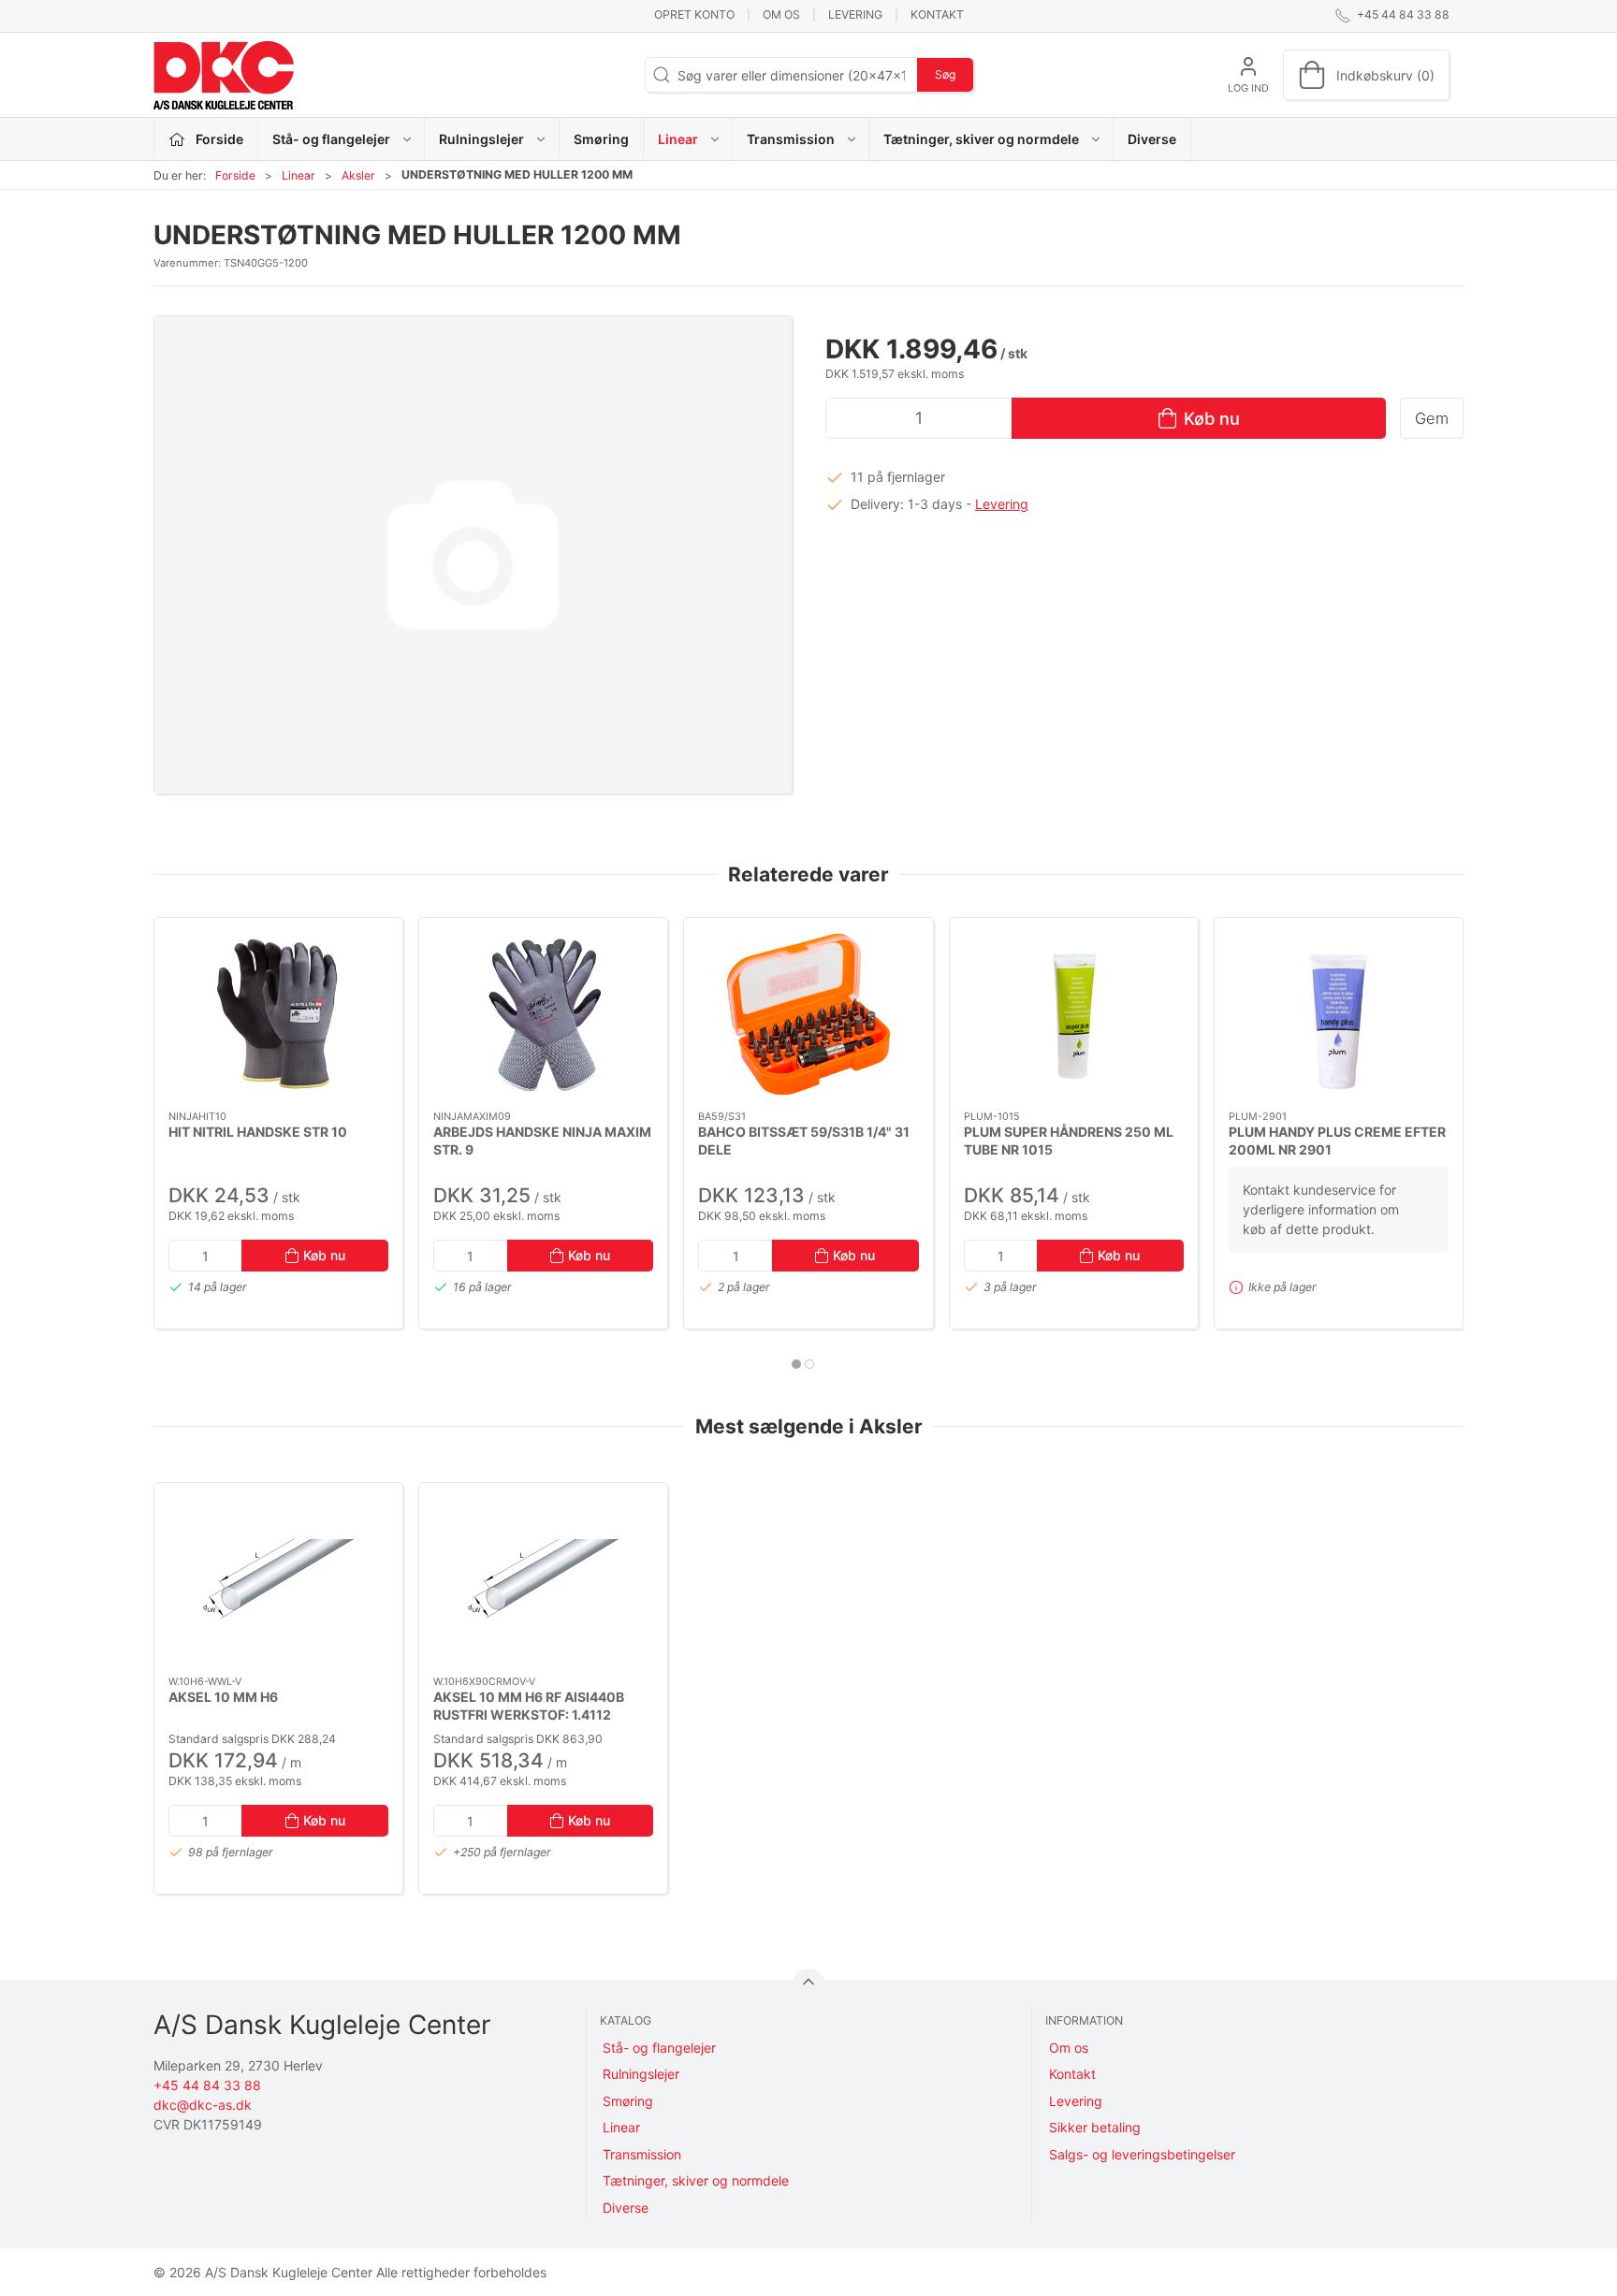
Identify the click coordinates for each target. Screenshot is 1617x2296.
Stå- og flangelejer (659, 2048)
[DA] (224, 75)
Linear (299, 175)
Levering (855, 15)
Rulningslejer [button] (481, 139)
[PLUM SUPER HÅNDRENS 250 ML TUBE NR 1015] (1074, 1014)
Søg (945, 74)
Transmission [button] (791, 139)
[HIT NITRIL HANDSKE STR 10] (278, 1014)
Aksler (358, 175)
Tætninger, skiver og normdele (696, 2180)
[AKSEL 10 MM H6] (278, 1579)
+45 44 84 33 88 (207, 2085)
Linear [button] (678, 139)
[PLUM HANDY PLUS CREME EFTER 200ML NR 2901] (1339, 1014)
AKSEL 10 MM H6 (223, 1697)
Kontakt (937, 15)
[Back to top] (808, 1985)
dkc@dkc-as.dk (203, 2105)
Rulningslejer (641, 2074)
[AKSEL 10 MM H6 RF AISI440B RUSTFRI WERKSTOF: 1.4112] (543, 1579)
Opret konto (694, 15)
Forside (235, 175)
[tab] (796, 1364)
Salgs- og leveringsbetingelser (1142, 2154)
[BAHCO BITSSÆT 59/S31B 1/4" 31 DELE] (808, 1014)
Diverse (1152, 139)
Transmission (642, 2154)
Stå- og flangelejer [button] (331, 139)
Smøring (601, 139)
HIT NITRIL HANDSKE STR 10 (258, 1131)
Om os (781, 15)
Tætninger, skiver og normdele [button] (981, 139)
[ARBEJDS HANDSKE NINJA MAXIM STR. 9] (543, 1014)
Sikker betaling (1095, 2127)
